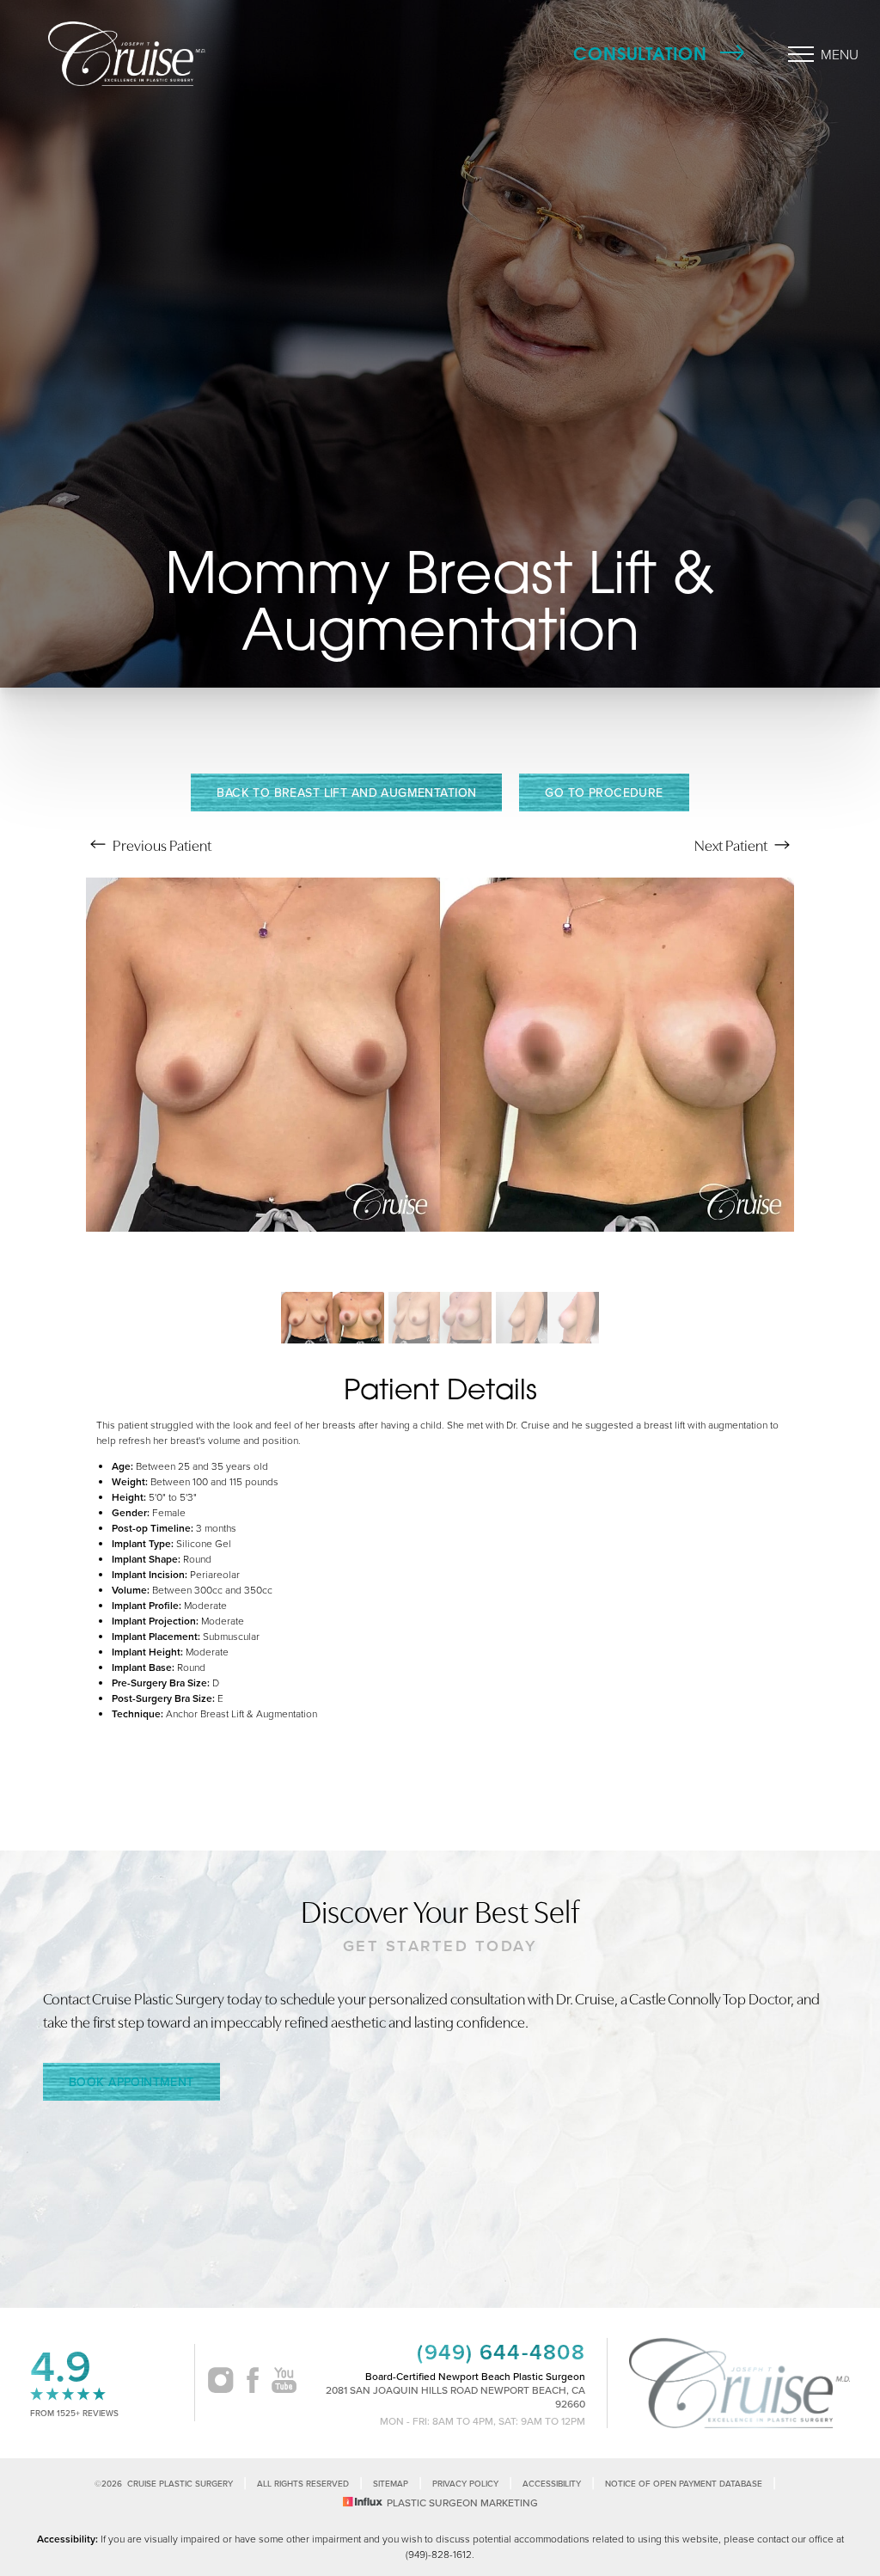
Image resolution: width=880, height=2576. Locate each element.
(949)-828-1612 (439, 2554)
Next (731, 844)
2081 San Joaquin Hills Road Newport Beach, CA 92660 (455, 2397)
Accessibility (552, 2484)
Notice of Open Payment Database (684, 2484)
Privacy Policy (465, 2484)
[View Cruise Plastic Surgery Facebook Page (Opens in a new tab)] (253, 2383)
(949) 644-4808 (501, 2352)
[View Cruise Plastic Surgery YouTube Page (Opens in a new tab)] (284, 2383)
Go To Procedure (604, 792)
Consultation (640, 54)
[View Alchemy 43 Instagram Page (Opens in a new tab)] (220, 2383)
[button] (801, 54)
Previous (161, 844)
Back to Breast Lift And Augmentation (346, 792)
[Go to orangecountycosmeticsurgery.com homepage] (159, 54)
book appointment (131, 2082)
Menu (840, 54)
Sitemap (391, 2484)
